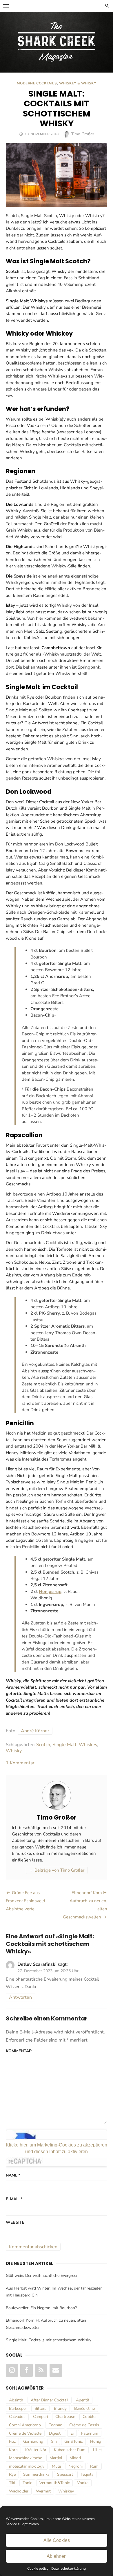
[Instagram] (12, 2370)
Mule (56, 2466)
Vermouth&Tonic (54, 2483)
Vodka (83, 2483)
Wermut (43, 2491)
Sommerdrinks (36, 2474)
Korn (13, 2450)
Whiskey (88, 1745)
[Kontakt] (56, 2370)
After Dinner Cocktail (50, 2400)
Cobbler (90, 2417)
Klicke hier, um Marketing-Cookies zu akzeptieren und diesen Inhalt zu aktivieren (57, 2148)
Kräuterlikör (36, 2450)
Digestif (56, 2433)
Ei (72, 2433)
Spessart (65, 2474)
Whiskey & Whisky (78, 83)
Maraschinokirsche (25, 2458)
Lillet (97, 2450)
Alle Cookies (57, 2540)
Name (13, 2175)
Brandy (60, 2408)
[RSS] (41, 2370)
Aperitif (83, 2400)
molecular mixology (27, 2466)
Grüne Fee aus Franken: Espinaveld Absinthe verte (25, 1901)
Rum (94, 2466)
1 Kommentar (20, 1763)
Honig (96, 2441)
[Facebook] (26, 2370)
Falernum (90, 2433)
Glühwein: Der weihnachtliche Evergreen (42, 2276)
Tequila (87, 2474)
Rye (12, 2474)
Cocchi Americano (25, 2425)
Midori (75, 2458)
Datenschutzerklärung (69, 2568)
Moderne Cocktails (37, 83)
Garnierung (33, 2441)
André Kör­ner (35, 1731)
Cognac (55, 2425)
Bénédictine (84, 2408)
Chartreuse (65, 2417)
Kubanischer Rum (70, 2450)
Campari (40, 2417)
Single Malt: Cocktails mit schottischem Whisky (49, 2340)
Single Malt (64, 1745)
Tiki (12, 2483)
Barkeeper (18, 2408)
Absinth (16, 2400)
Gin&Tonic (73, 2441)
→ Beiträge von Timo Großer (57, 1870)
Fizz (12, 2441)
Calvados (17, 2417)
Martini (56, 2458)
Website (15, 2222)
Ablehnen (57, 2556)
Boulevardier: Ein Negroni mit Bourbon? (41, 2308)
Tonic (27, 2483)
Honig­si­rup (50, 1592)
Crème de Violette (25, 2433)
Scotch (43, 1745)
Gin (54, 2441)
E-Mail (14, 2199)
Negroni (75, 2466)
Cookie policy (38, 2568)
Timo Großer (83, 134)
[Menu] (6, 6)
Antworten (20, 1997)
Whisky (14, 1751)
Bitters (40, 2408)
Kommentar (19, 2051)
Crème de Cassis (84, 2425)
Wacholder (19, 2491)
